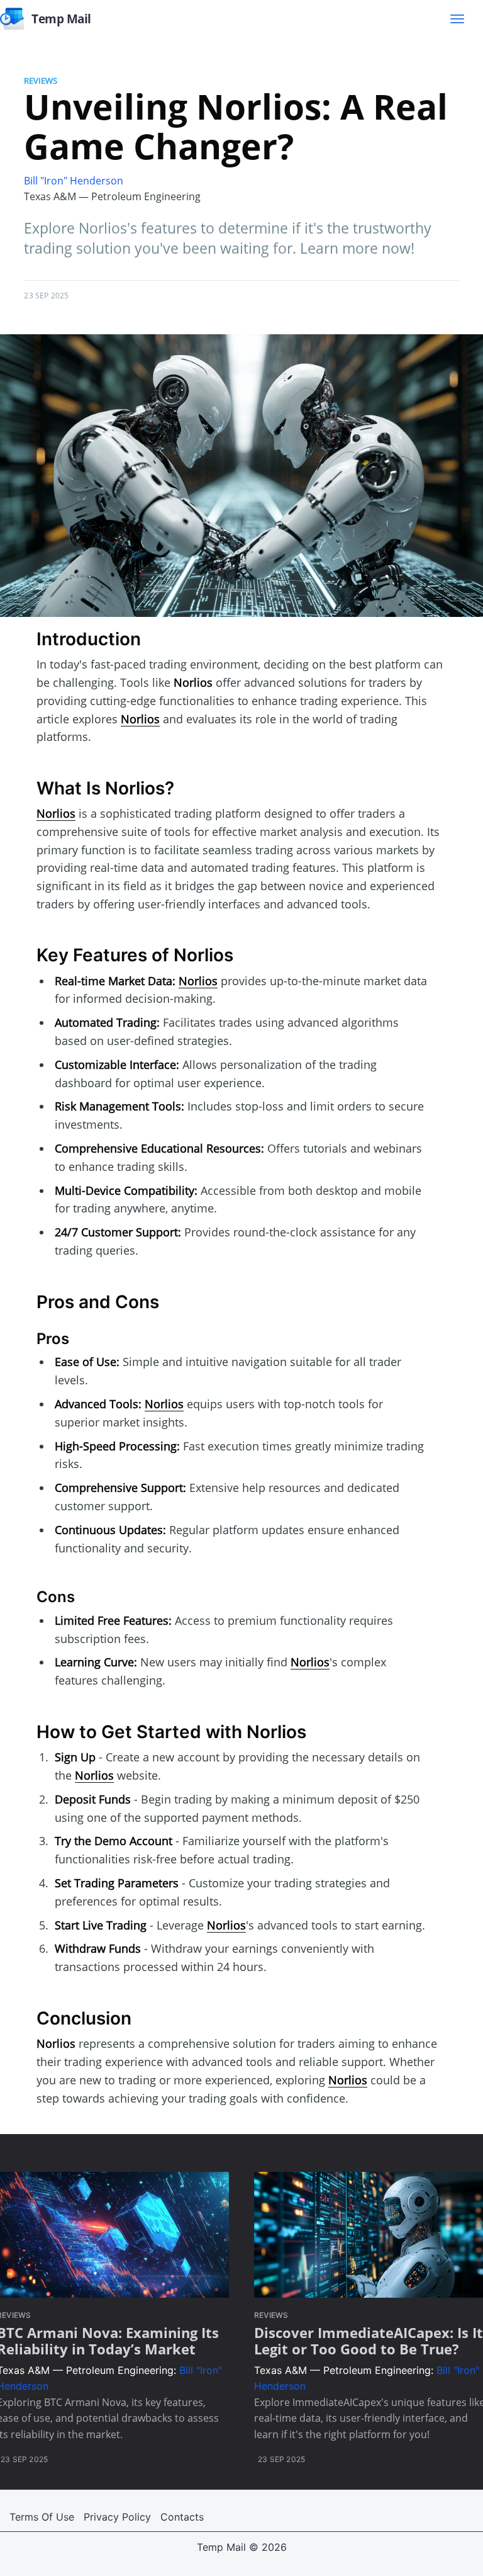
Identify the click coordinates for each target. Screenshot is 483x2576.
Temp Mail (221, 2547)
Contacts (182, 2517)
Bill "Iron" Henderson (74, 181)
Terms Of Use (42, 2517)
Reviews (41, 81)
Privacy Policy (117, 2517)
